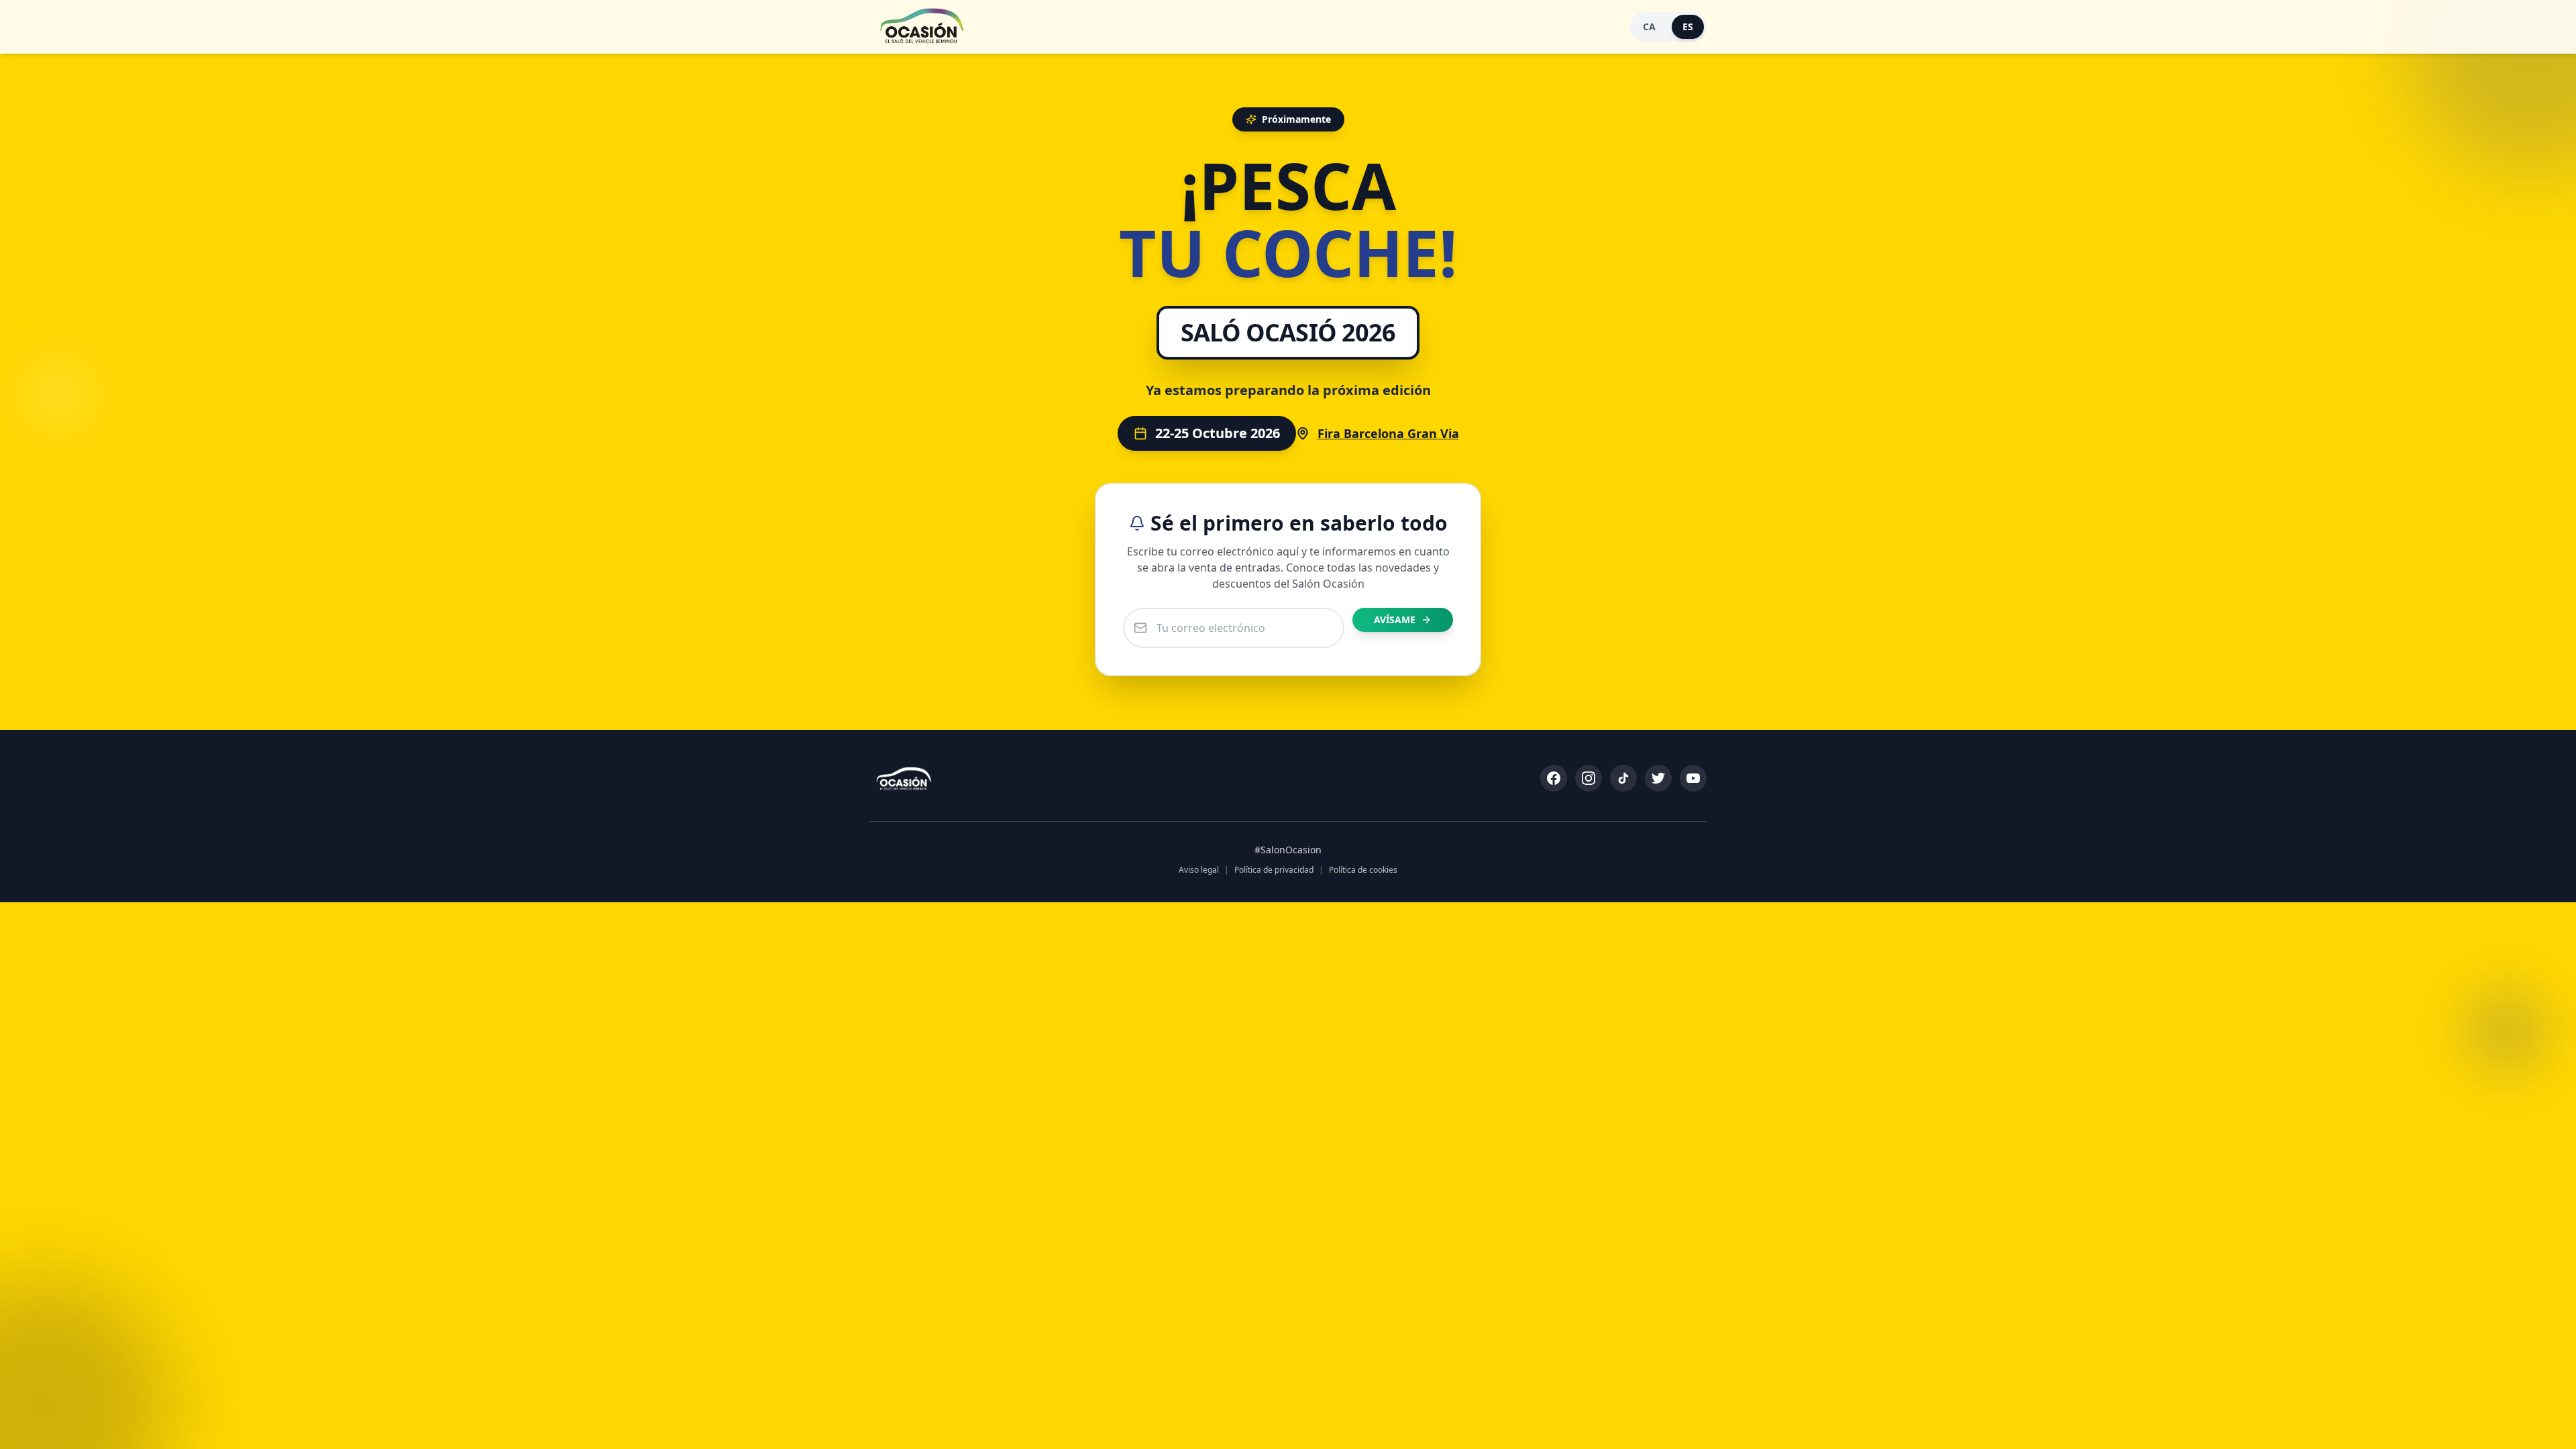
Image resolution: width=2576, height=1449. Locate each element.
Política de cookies (1363, 870)
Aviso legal (1199, 870)
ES (1688, 26)
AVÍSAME (1395, 620)
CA (1649, 26)
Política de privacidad (1274, 870)
